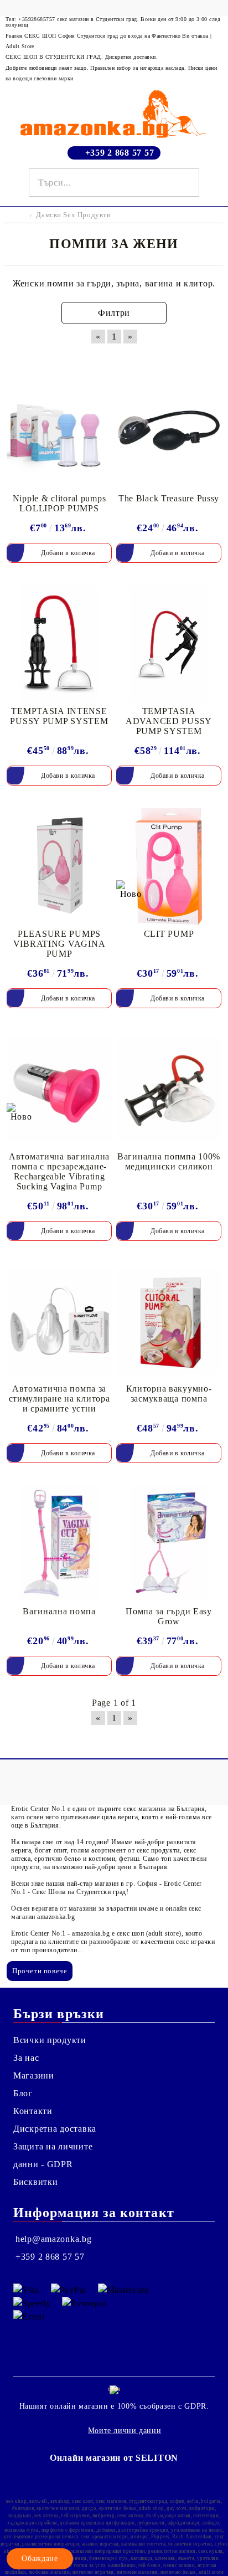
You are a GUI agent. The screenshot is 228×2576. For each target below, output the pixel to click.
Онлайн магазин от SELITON (114, 2458)
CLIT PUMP (169, 934)
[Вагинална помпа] (59, 1544)
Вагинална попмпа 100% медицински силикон (169, 1161)
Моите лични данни (125, 2431)
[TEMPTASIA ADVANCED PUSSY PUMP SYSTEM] (169, 643)
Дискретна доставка (55, 2129)
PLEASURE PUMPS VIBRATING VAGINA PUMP (59, 944)
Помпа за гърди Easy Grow (169, 1616)
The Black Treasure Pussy (169, 498)
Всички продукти (50, 2040)
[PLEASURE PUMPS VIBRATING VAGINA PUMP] (59, 866)
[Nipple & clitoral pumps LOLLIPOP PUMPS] (59, 431)
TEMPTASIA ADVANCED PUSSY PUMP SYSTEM (169, 721)
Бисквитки (35, 2182)
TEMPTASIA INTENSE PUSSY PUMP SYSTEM (59, 716)
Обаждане (40, 2559)
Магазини (34, 2075)
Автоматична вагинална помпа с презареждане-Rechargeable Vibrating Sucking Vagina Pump (59, 1171)
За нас (26, 2058)
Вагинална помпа (59, 1611)
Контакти (33, 2111)
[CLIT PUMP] (169, 866)
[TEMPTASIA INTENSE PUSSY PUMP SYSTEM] (59, 643)
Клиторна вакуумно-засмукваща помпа (169, 1394)
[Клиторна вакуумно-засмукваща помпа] (169, 1322)
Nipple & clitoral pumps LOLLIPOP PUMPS (59, 503)
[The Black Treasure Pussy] (169, 431)
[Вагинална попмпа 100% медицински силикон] (169, 1089)
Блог (23, 2093)
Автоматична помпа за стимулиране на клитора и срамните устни (59, 1399)
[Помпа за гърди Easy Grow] (169, 1544)
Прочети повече (40, 1971)
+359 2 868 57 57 (120, 153)
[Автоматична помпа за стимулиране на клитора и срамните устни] (59, 1322)
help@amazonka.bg (54, 2239)
